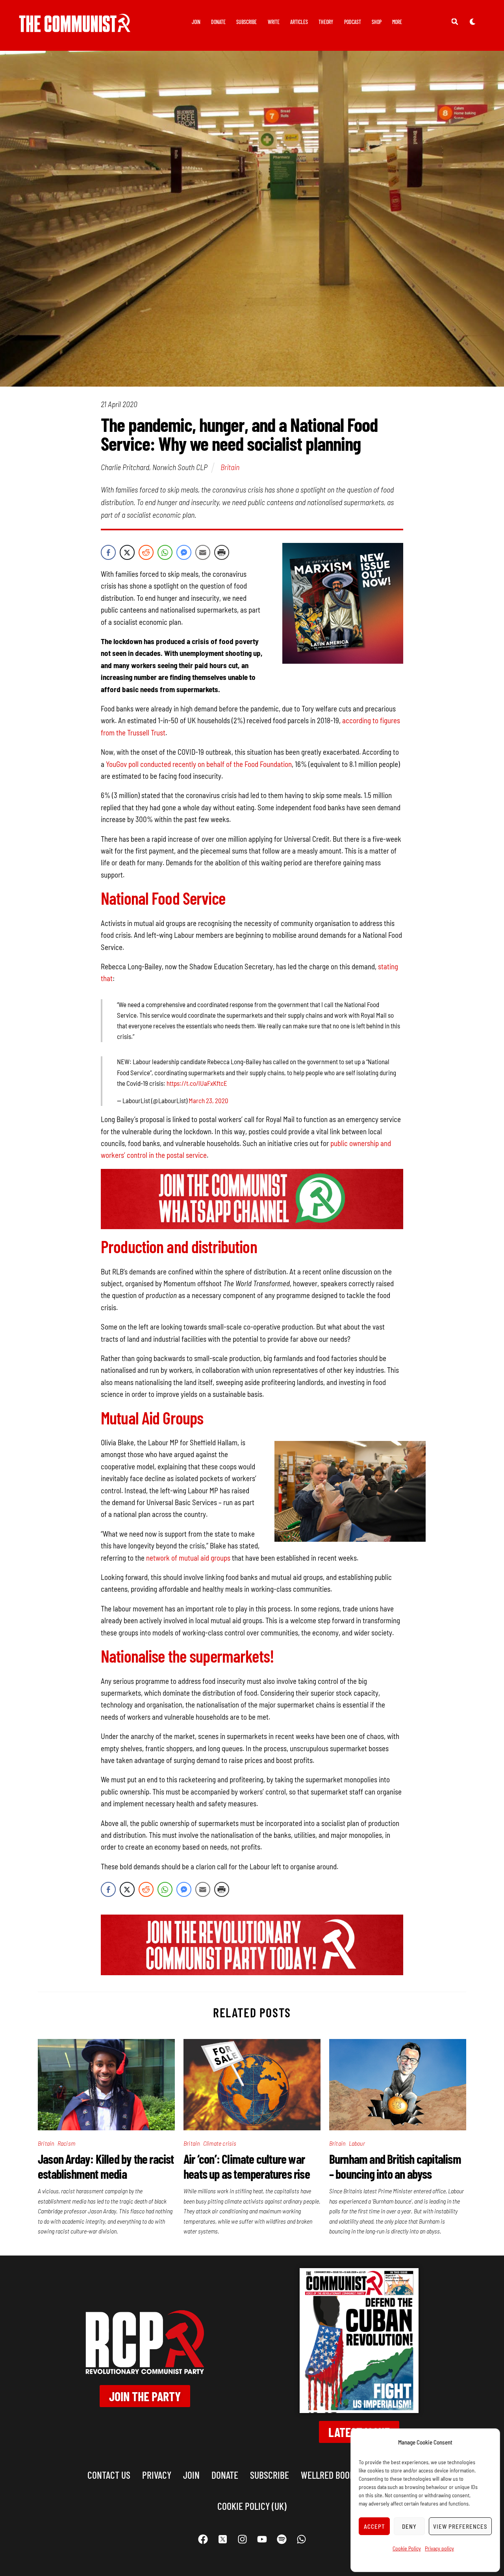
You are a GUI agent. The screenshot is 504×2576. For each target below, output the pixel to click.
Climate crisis (220, 2143)
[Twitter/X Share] (127, 552)
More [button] (397, 22)
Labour (357, 2143)
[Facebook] (203, 2539)
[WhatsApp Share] (165, 552)
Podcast (353, 22)
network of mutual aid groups (188, 1558)
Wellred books (330, 2475)
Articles (299, 22)
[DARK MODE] (472, 21)
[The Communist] (75, 27)
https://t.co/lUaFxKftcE (197, 1083)
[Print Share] (222, 552)
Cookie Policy (407, 2548)
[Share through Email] (203, 552)
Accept (374, 2526)
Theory (326, 22)
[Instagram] (242, 2539)
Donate (218, 22)
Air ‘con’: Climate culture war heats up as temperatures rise (247, 2166)
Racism (66, 2143)
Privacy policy (439, 2548)
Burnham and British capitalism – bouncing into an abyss (395, 2166)
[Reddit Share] (146, 552)
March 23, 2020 (208, 1100)
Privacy (157, 2475)
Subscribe (246, 22)
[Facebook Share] (108, 552)
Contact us (109, 2475)
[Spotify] (282, 2539)
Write (274, 22)
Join (196, 22)
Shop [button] (377, 22)
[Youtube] (262, 2539)
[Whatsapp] (301, 2539)
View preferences (460, 2526)
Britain (230, 467)
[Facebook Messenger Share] (184, 552)
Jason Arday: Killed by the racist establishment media (106, 2166)
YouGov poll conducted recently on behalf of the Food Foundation (199, 764)
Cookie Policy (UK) (252, 2506)
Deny (409, 2526)
